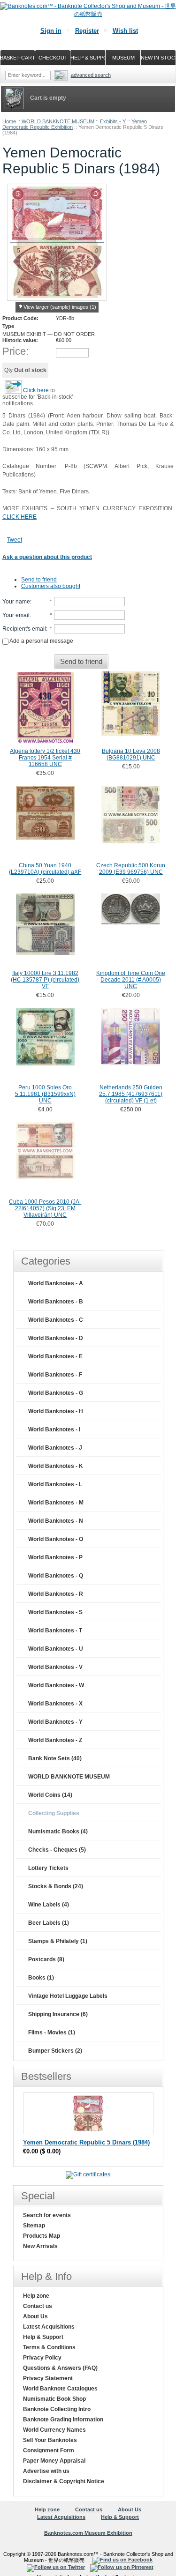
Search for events (47, 2215)
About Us (35, 2316)
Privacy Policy (42, 2358)
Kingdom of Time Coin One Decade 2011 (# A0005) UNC (131, 980)
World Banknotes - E (55, 1356)
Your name (16, 602)
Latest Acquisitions (49, 2327)
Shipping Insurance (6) (58, 2014)
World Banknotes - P (55, 1557)
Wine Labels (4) (49, 1905)
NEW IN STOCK (158, 58)
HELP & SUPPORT (88, 58)
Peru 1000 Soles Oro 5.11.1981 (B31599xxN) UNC (45, 1094)
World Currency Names (54, 2430)
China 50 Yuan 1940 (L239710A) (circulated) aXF (45, 869)
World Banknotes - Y (55, 1722)
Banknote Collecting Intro (57, 2409)
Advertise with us (46, 2471)
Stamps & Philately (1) (58, 1941)
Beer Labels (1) (49, 1923)
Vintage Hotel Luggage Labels (68, 1996)
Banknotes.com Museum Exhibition (88, 2533)
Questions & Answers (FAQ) (60, 2368)
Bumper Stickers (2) (55, 2051)
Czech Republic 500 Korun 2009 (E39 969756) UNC (131, 869)
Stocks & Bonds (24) (56, 1886)
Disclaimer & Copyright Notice (64, 2481)
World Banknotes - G (56, 1393)
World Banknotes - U (56, 1649)
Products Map (42, 2236)
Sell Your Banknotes (50, 2440)
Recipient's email (24, 629)
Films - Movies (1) (52, 2033)
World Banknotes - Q (56, 1576)
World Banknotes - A (56, 1283)
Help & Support (43, 2337)
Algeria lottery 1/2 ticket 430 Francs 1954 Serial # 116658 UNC (45, 758)
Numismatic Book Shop (54, 2399)
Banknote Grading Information (63, 2420)
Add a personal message (41, 641)
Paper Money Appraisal (54, 2461)
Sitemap (34, 2226)
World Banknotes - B (56, 1302)
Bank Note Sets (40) (55, 1758)
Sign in (51, 31)
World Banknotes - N (56, 1521)
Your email (16, 615)
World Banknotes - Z (55, 1740)
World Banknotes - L (55, 1484)
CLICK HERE (19, 517)
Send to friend (39, 580)
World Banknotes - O (56, 1539)
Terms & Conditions (49, 2347)
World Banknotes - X (55, 1704)
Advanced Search (91, 75)
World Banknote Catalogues (60, 2389)
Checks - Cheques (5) (57, 1850)
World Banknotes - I (54, 1429)
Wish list (125, 31)
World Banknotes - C (56, 1320)
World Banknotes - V (55, 1667)
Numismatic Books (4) (58, 1831)
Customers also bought (51, 586)
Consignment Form (49, 2450)
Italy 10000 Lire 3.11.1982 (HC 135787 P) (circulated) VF (45, 980)
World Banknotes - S (55, 1612)
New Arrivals (40, 2246)
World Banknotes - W (56, 1685)
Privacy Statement (48, 2378)
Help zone (36, 2296)
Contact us (38, 2306)
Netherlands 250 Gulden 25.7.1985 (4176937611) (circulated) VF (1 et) (131, 1094)
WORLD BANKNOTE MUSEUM (58, 121)
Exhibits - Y (113, 121)
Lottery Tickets (48, 1868)
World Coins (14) (50, 1795)
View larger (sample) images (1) (60, 307)
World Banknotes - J (55, 1448)
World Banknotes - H (56, 1411)
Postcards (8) (46, 1959)
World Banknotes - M (56, 1503)
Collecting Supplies (54, 1813)
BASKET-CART (18, 58)
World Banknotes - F (55, 1375)
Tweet (15, 540)
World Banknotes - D (56, 1338)
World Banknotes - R (56, 1594)
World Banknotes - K (56, 1466)
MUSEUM (123, 58)
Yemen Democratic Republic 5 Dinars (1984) (86, 2142)
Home (9, 121)
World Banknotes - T (55, 1630)
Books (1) (41, 1978)
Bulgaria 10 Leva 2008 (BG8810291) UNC (131, 754)
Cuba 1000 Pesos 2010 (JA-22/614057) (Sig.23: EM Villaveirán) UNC (45, 1208)
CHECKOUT (53, 58)
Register (87, 31)
